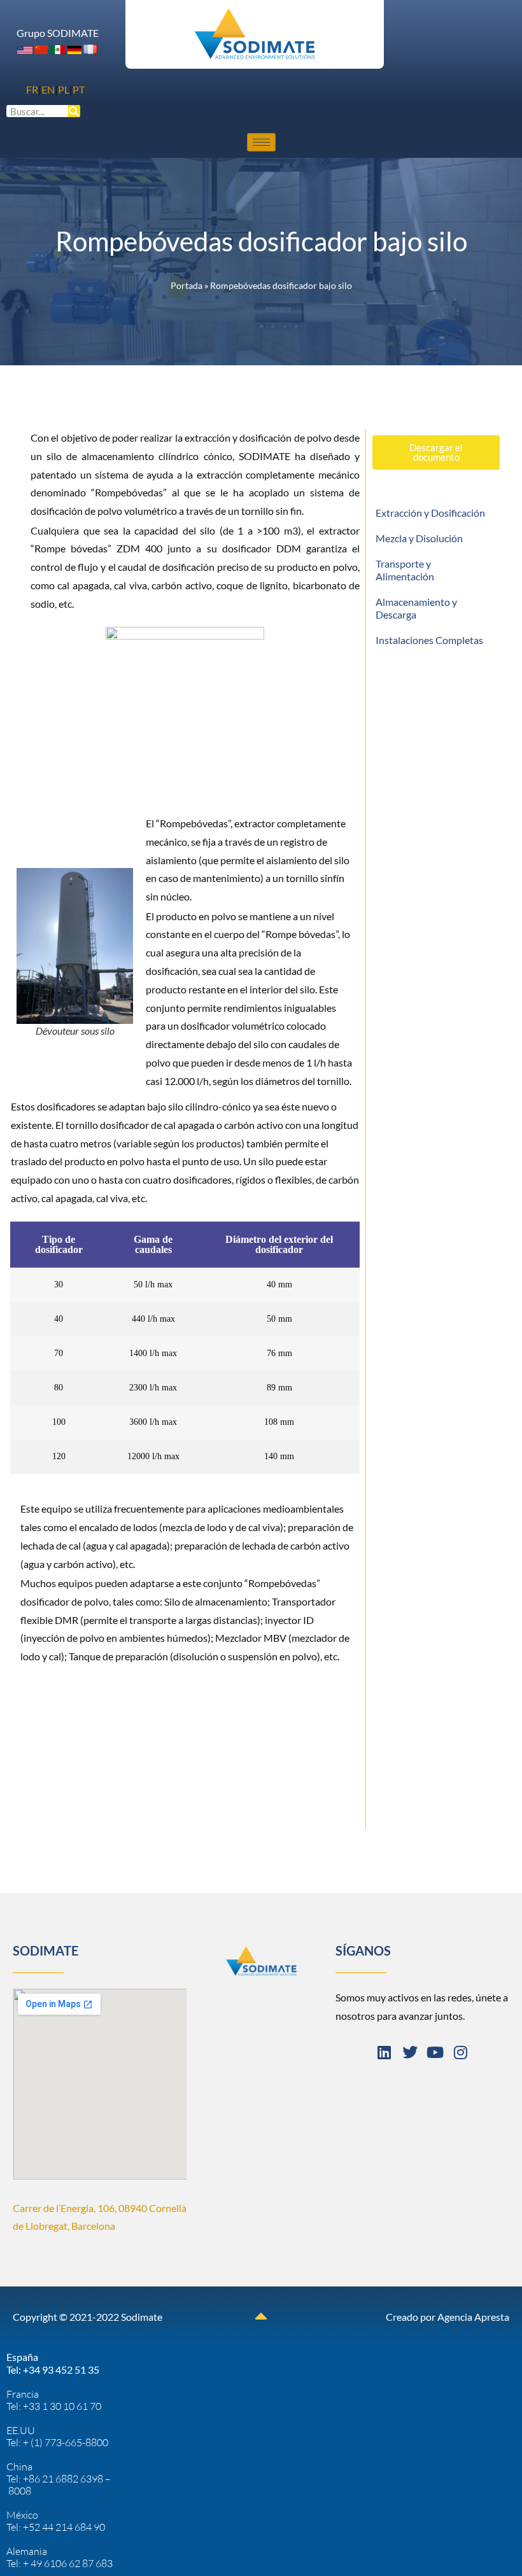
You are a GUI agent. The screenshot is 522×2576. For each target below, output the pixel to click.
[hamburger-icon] (261, 142)
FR (32, 89)
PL (64, 89)
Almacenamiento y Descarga (416, 608)
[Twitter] (410, 2052)
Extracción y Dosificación (430, 513)
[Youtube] (435, 2052)
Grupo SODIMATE (58, 33)
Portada (187, 286)
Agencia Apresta (473, 2317)
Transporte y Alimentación (405, 570)
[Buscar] (74, 111)
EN (48, 89)
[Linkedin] (384, 2052)
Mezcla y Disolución (419, 538)
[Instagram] (461, 2052)
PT (79, 89)
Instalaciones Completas (429, 640)
